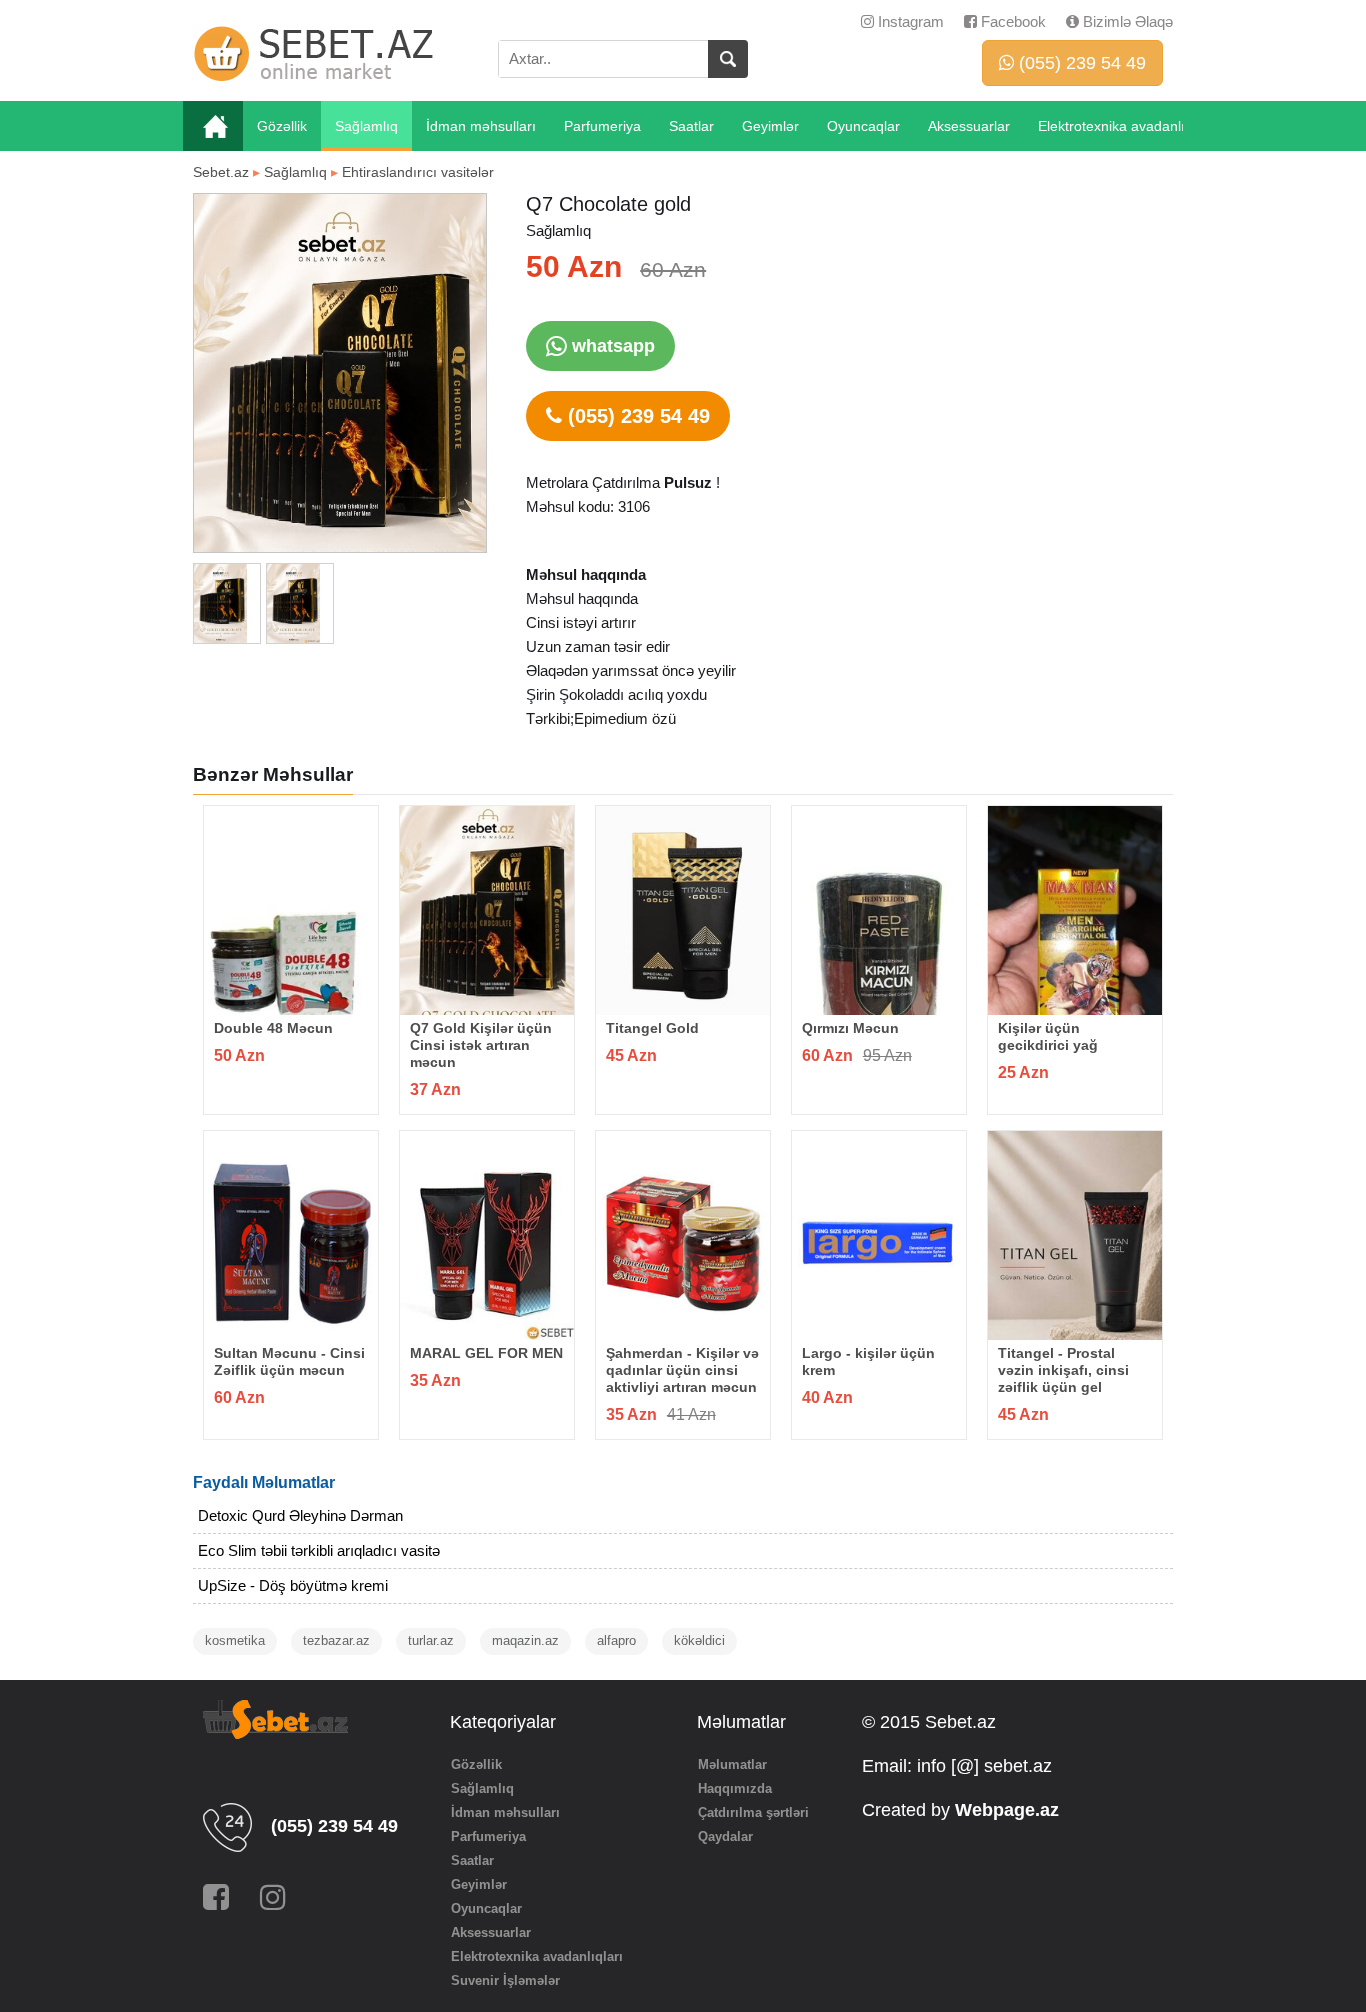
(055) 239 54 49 (1080, 63)
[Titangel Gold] (683, 910)
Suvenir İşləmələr (505, 1980)
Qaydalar (725, 1836)
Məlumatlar (732, 1764)
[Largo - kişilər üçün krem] (879, 1235)
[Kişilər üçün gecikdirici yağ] (1075, 910)
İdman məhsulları (481, 126)
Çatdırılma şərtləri (753, 1812)
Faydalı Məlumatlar (264, 1482)
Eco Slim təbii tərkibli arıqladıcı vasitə (319, 1550)
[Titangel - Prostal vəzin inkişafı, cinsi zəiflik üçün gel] (1075, 1235)
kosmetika (235, 1640)
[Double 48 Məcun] (291, 910)
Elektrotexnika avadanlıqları (1125, 126)
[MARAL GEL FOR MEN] (487, 1235)
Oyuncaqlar (863, 126)
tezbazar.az (336, 1640)
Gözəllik (282, 126)
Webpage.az (1007, 1810)
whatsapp (611, 346)
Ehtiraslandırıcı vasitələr (418, 172)
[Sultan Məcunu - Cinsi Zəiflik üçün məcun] (291, 1235)
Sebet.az (221, 172)
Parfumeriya (602, 126)
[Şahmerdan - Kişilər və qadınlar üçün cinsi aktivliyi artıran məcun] (683, 1235)
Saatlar (691, 126)
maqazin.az (525, 1640)
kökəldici (699, 1640)
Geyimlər (770, 126)
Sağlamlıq (366, 126)
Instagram (909, 21)
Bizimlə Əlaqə (1126, 21)
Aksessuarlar (969, 126)
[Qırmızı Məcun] (879, 910)
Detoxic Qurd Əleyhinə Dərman (300, 1515)
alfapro (616, 1640)
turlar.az (431, 1640)
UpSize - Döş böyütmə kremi (293, 1585)
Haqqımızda (735, 1788)
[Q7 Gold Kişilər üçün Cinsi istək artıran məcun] (487, 910)
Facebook (1011, 21)
